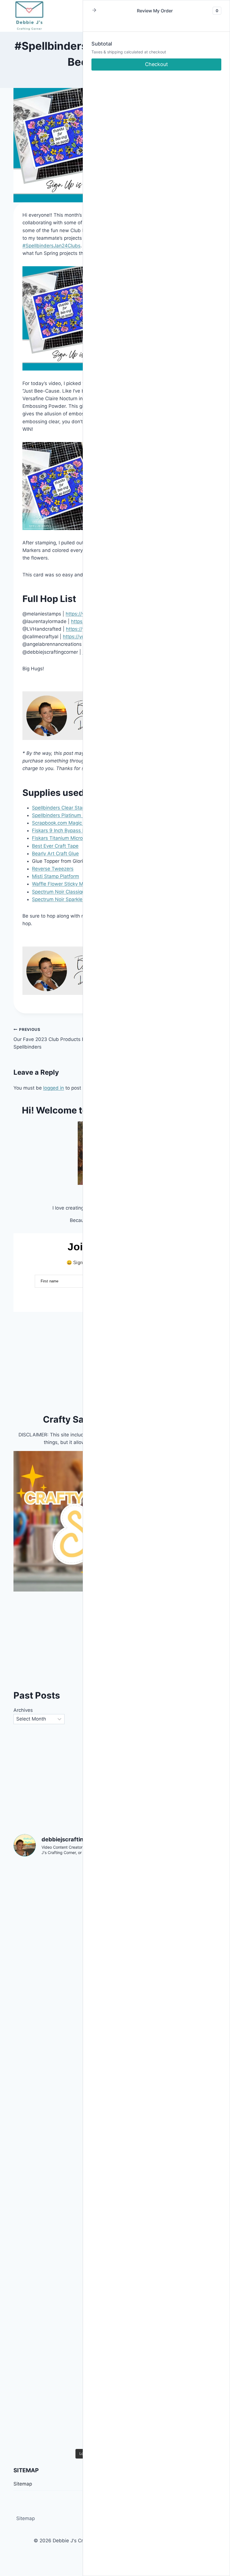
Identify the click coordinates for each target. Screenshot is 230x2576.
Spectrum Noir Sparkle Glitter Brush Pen (77, 899)
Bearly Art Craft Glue (55, 854)
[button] (94, 11)
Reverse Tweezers (53, 869)
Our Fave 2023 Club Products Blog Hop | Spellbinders (59, 1038)
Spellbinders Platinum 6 (59, 815)
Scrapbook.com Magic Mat (62, 823)
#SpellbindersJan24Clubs (51, 246)
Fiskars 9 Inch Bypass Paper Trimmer (74, 830)
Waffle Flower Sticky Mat (60, 884)
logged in (54, 1088)
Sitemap (26, 2518)
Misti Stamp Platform (56, 876)
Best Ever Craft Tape (55, 846)
